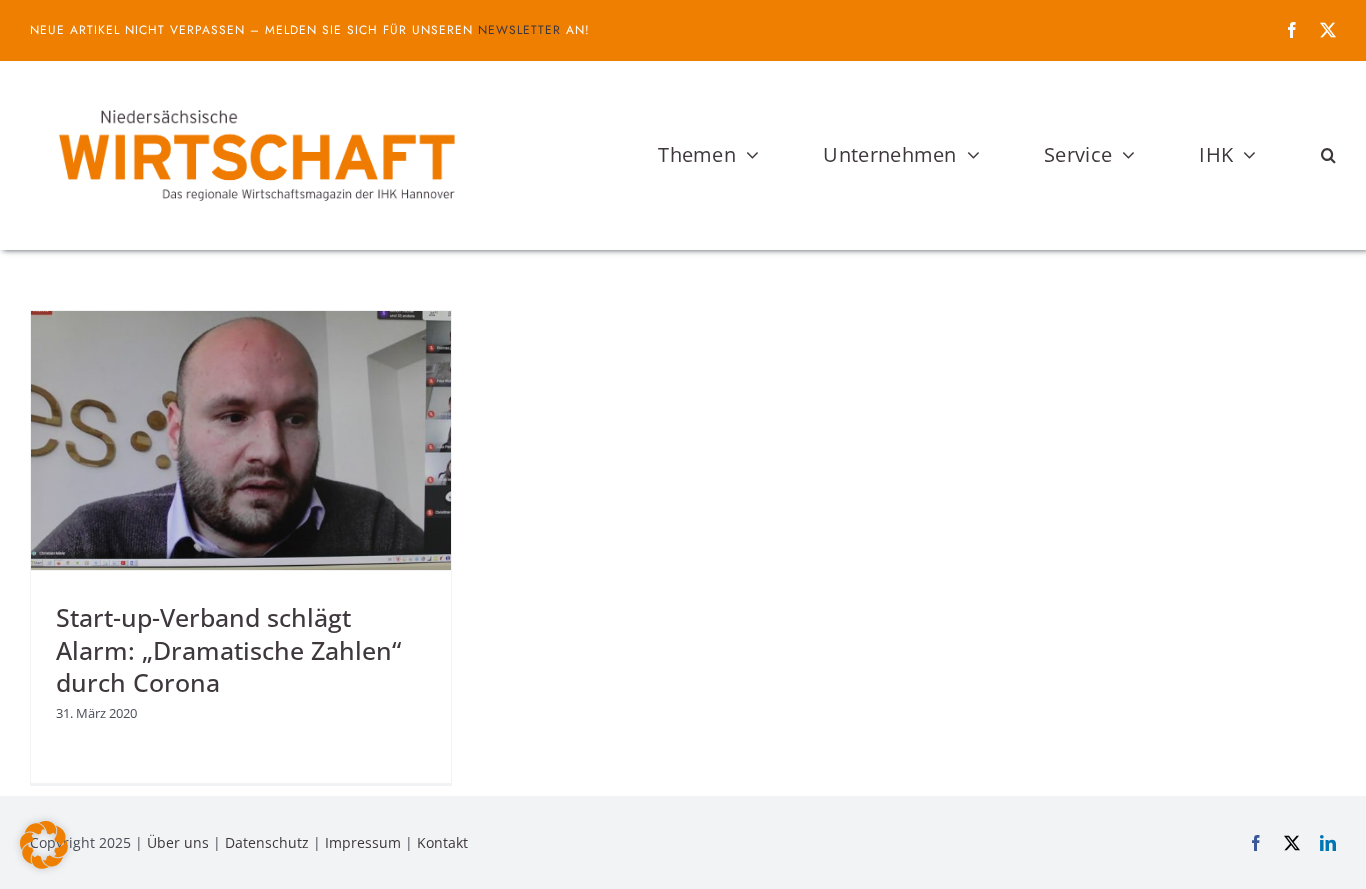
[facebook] (1292, 30)
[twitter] (1328, 30)
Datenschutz (267, 842)
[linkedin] (1328, 843)
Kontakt (442, 842)
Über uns (178, 842)
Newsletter (519, 30)
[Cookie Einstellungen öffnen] (44, 863)
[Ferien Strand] (255, 99)
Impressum (363, 842)
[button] (1328, 155)
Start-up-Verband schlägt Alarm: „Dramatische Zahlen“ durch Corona (228, 649)
